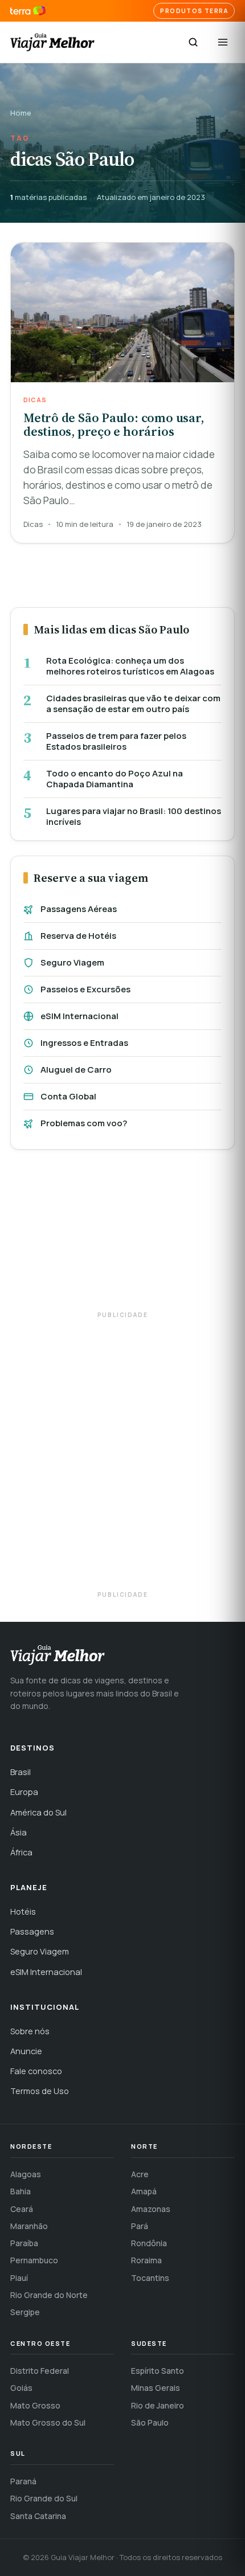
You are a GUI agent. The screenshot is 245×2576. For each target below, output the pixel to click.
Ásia (19, 1832)
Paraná (23, 2481)
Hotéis (23, 1911)
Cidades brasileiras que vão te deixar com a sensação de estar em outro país (133, 704)
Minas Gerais (156, 2388)
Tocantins (150, 2278)
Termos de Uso (40, 2091)
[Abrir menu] (223, 42)
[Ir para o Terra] (28, 11)
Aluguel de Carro (76, 1070)
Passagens (32, 1931)
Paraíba (24, 2243)
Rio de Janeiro (158, 2405)
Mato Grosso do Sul (48, 2422)
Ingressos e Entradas (84, 1043)
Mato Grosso (35, 2405)
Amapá (144, 2191)
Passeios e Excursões (85, 989)
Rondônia (149, 2243)
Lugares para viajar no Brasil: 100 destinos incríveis (134, 817)
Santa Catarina (38, 2516)
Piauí (19, 2278)
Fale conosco (36, 2071)
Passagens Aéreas (79, 909)
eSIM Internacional (79, 1016)
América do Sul (38, 1812)
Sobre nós (30, 2031)
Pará (140, 2226)
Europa (24, 1792)
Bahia (21, 2191)
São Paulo (150, 2422)
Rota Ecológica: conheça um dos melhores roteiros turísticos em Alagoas (130, 666)
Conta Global (68, 1096)
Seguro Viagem (72, 962)
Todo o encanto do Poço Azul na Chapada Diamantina (115, 779)
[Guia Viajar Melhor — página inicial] (52, 42)
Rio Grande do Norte (49, 2295)
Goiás (21, 2388)
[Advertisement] (122, 1236)
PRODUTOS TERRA (194, 11)
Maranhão (29, 2226)
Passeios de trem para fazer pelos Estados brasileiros (116, 741)
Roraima (146, 2260)
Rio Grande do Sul (44, 2498)
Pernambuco (34, 2260)
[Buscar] (193, 42)
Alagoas (26, 2174)
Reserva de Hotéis (78, 936)
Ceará (22, 2209)
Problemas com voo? (84, 1123)
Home (21, 113)
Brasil (21, 1772)
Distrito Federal (40, 2371)
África (21, 1852)
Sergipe (25, 2312)
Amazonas (151, 2209)
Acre (140, 2174)
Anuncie (26, 2051)
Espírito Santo (158, 2371)
